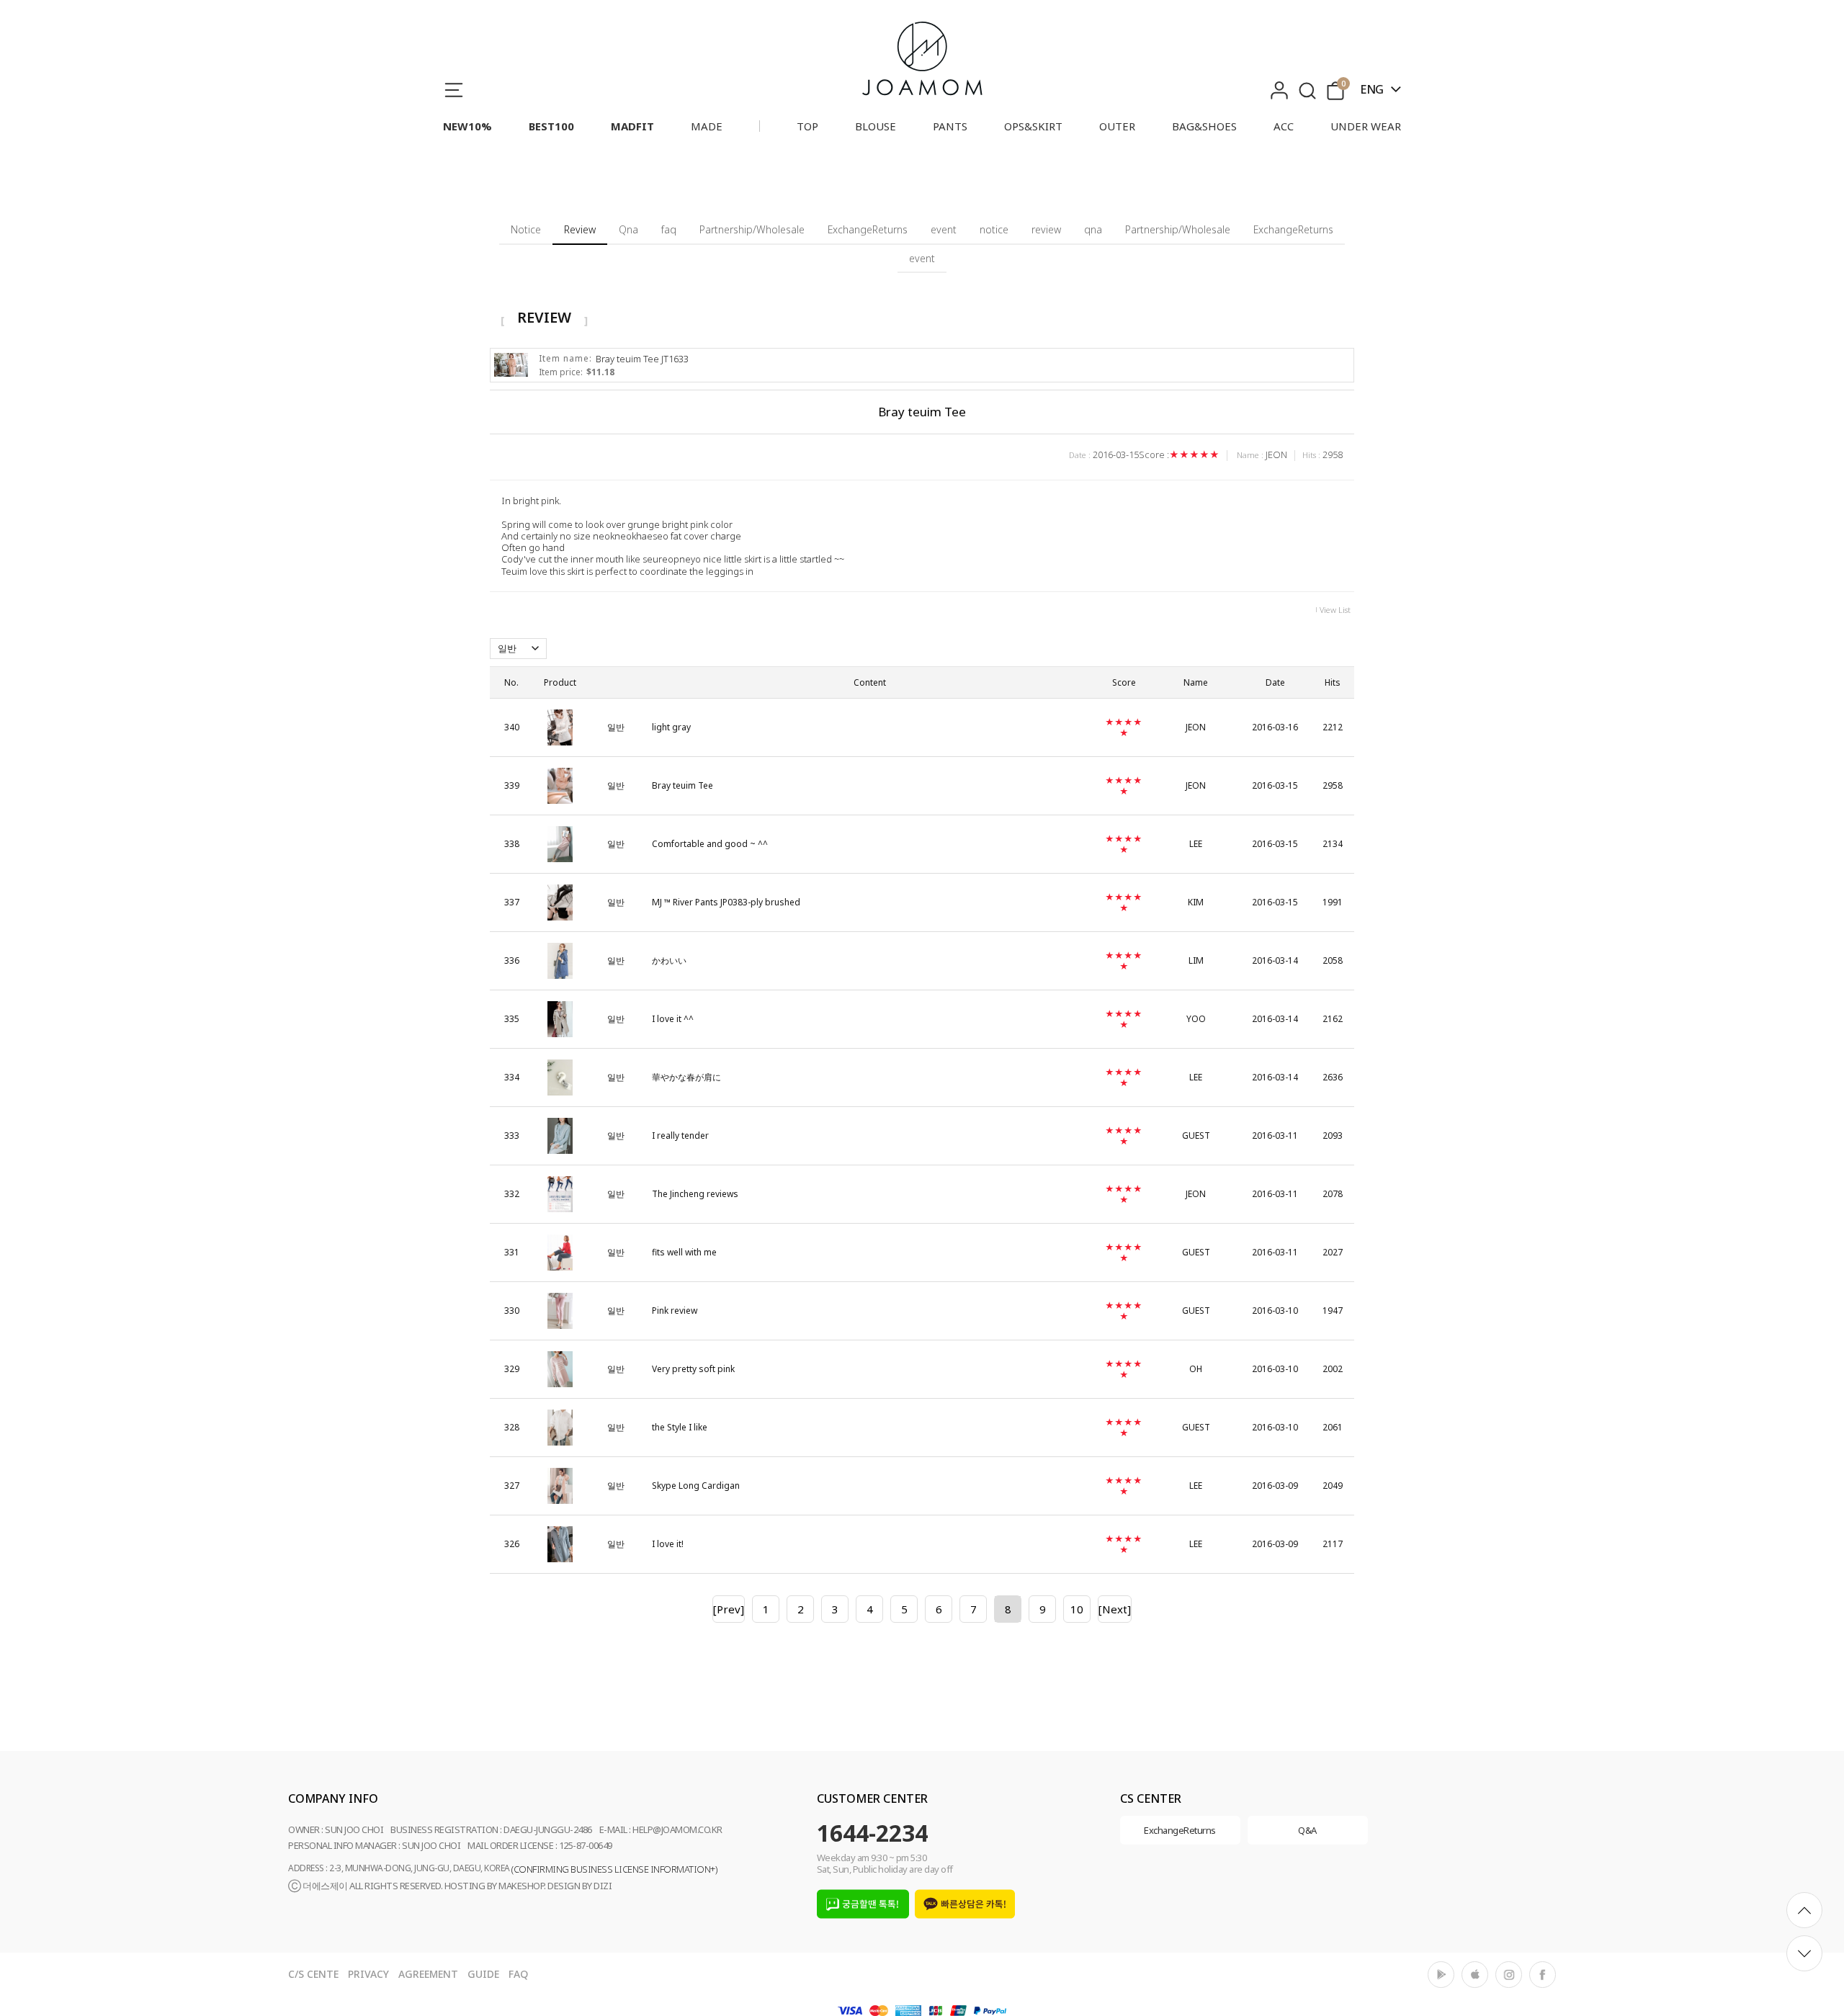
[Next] (1115, 1609)
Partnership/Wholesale (752, 229)
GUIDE (483, 1974)
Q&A (1307, 1830)
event (944, 229)
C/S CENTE (313, 1974)
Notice (526, 229)
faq (669, 229)
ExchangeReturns (868, 229)
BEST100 (551, 126)
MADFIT (632, 126)
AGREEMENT (428, 1974)
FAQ (518, 1974)
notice (994, 229)
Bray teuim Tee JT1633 (642, 359)
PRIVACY (368, 1974)
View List (1335, 610)
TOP (807, 126)
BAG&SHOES (1204, 126)
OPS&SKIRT (1033, 126)
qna (1093, 229)
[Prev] (729, 1609)
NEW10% (467, 126)
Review (580, 229)
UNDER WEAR (1366, 126)
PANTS (950, 126)
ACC (1284, 126)
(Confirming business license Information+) (614, 1869)
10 (1077, 1609)
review (1046, 229)
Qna (628, 229)
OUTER (1117, 126)
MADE (707, 126)
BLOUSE (876, 126)
